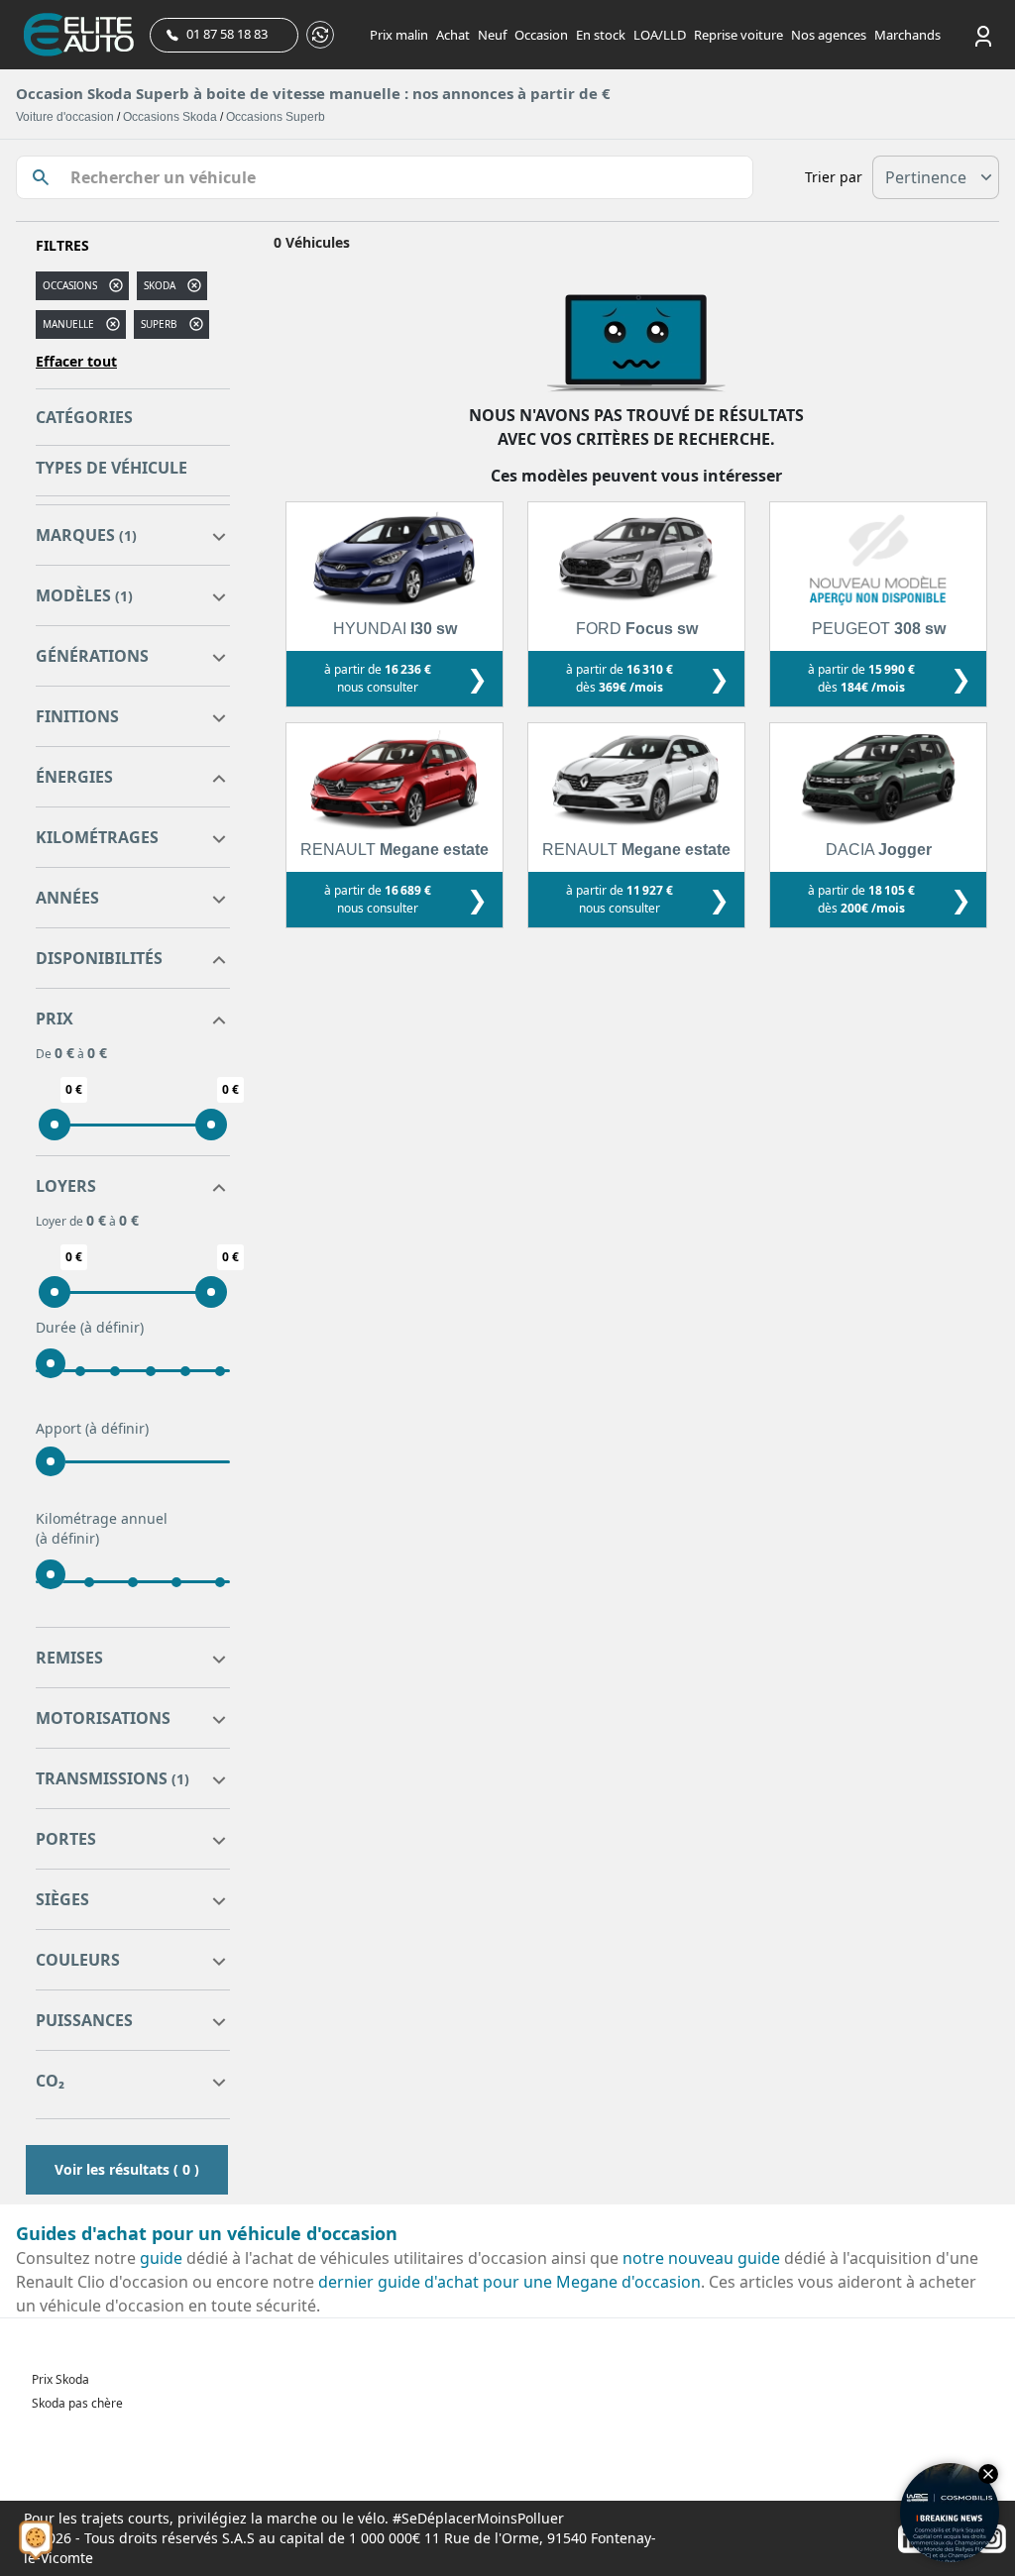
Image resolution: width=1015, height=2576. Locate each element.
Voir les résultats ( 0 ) (127, 2169)
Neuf (492, 35)
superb (159, 324)
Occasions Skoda (170, 117)
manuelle (68, 324)
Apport (92, 1428)
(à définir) (112, 1327)
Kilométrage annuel (102, 1528)
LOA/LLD (660, 35)
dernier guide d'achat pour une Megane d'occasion (509, 2282)
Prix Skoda (60, 2379)
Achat (453, 35)
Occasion (541, 35)
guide (161, 2258)
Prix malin (399, 35)
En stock (601, 35)
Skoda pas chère (77, 2403)
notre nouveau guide (701, 2258)
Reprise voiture (738, 35)
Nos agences (829, 35)
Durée (90, 1327)
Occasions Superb (276, 117)
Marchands (907, 35)
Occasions (70, 285)
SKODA (160, 285)
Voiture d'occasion (65, 117)
